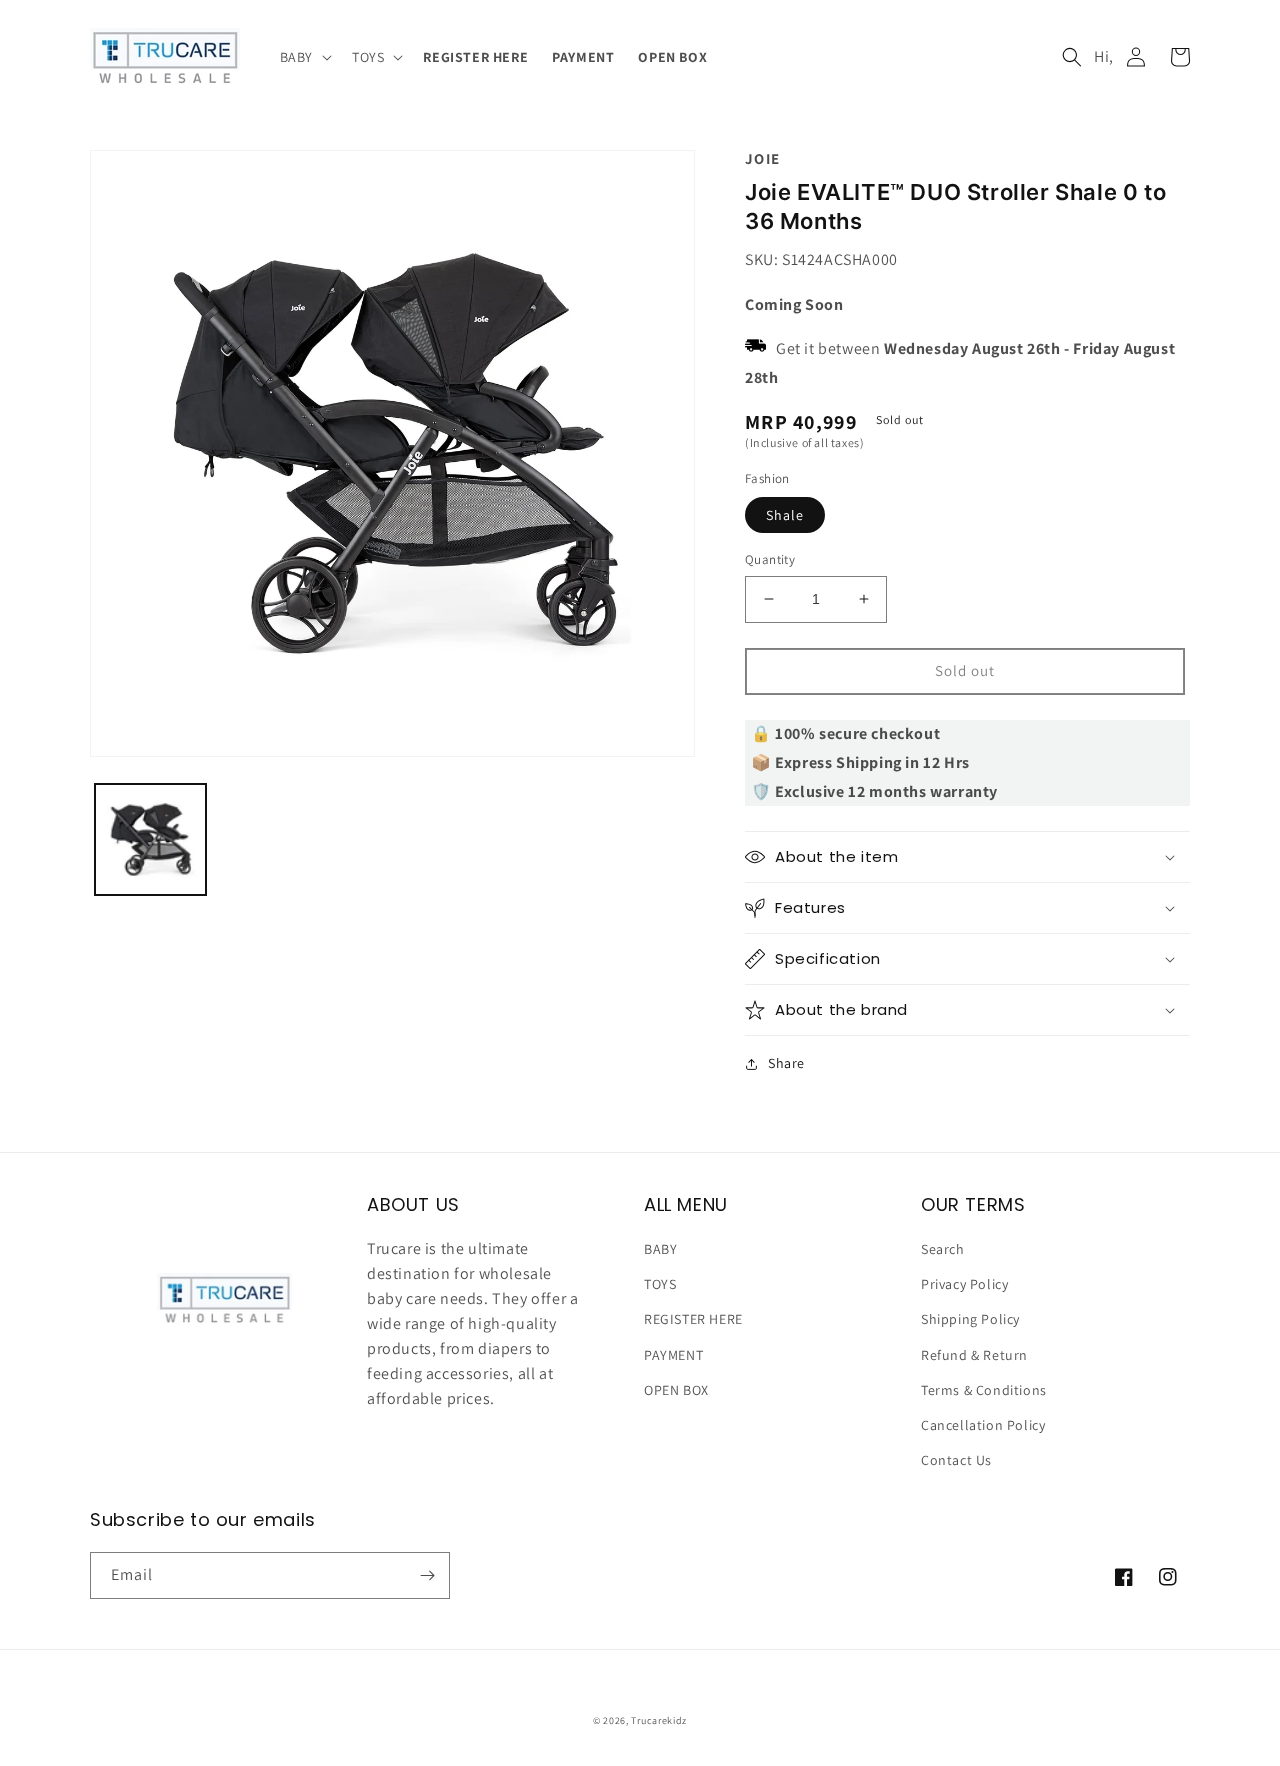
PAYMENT (673, 1355)
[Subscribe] (427, 1575)
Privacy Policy (964, 1284)
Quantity (770, 559)
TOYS (660, 1284)
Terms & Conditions (984, 1390)
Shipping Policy (970, 1319)
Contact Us (956, 1460)
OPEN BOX (676, 1390)
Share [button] (786, 1063)
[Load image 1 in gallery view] (150, 839)
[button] (304, 57)
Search (943, 1249)
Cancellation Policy (983, 1425)
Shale (785, 515)
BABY (660, 1249)
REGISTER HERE (693, 1319)
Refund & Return (974, 1355)
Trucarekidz (659, 1720)
